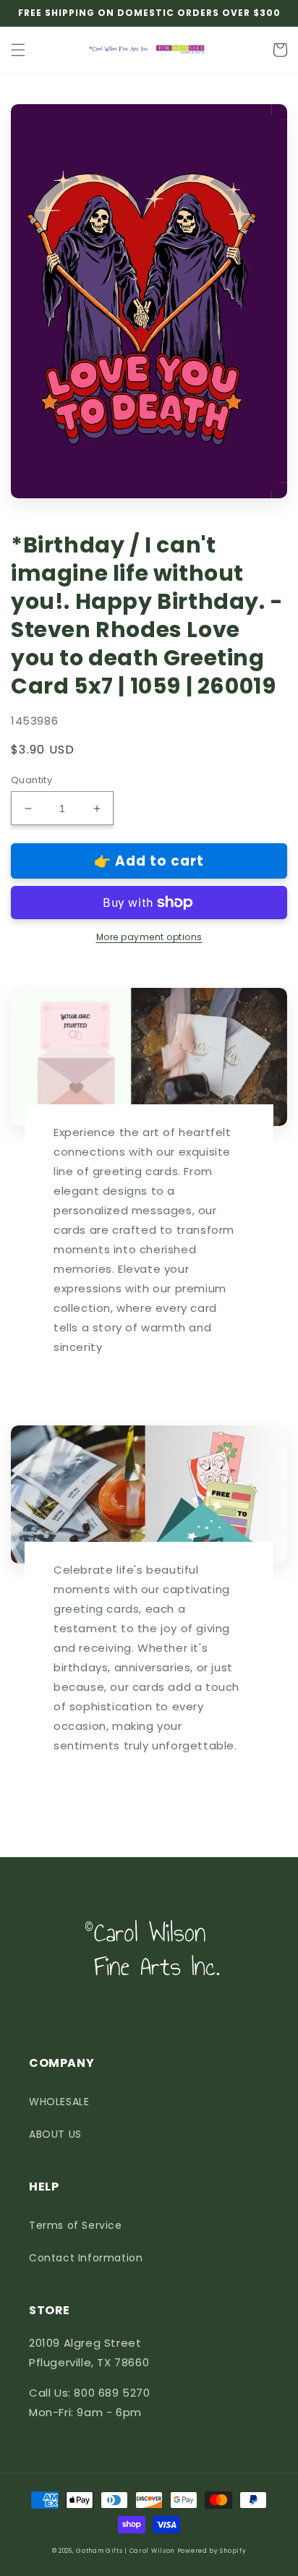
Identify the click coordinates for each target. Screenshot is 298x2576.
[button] (18, 50)
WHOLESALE (59, 2102)
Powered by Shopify (212, 2551)
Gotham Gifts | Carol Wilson (125, 2551)
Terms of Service (76, 2225)
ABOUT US (55, 2134)
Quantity (31, 780)
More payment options (149, 937)
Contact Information (86, 2258)
